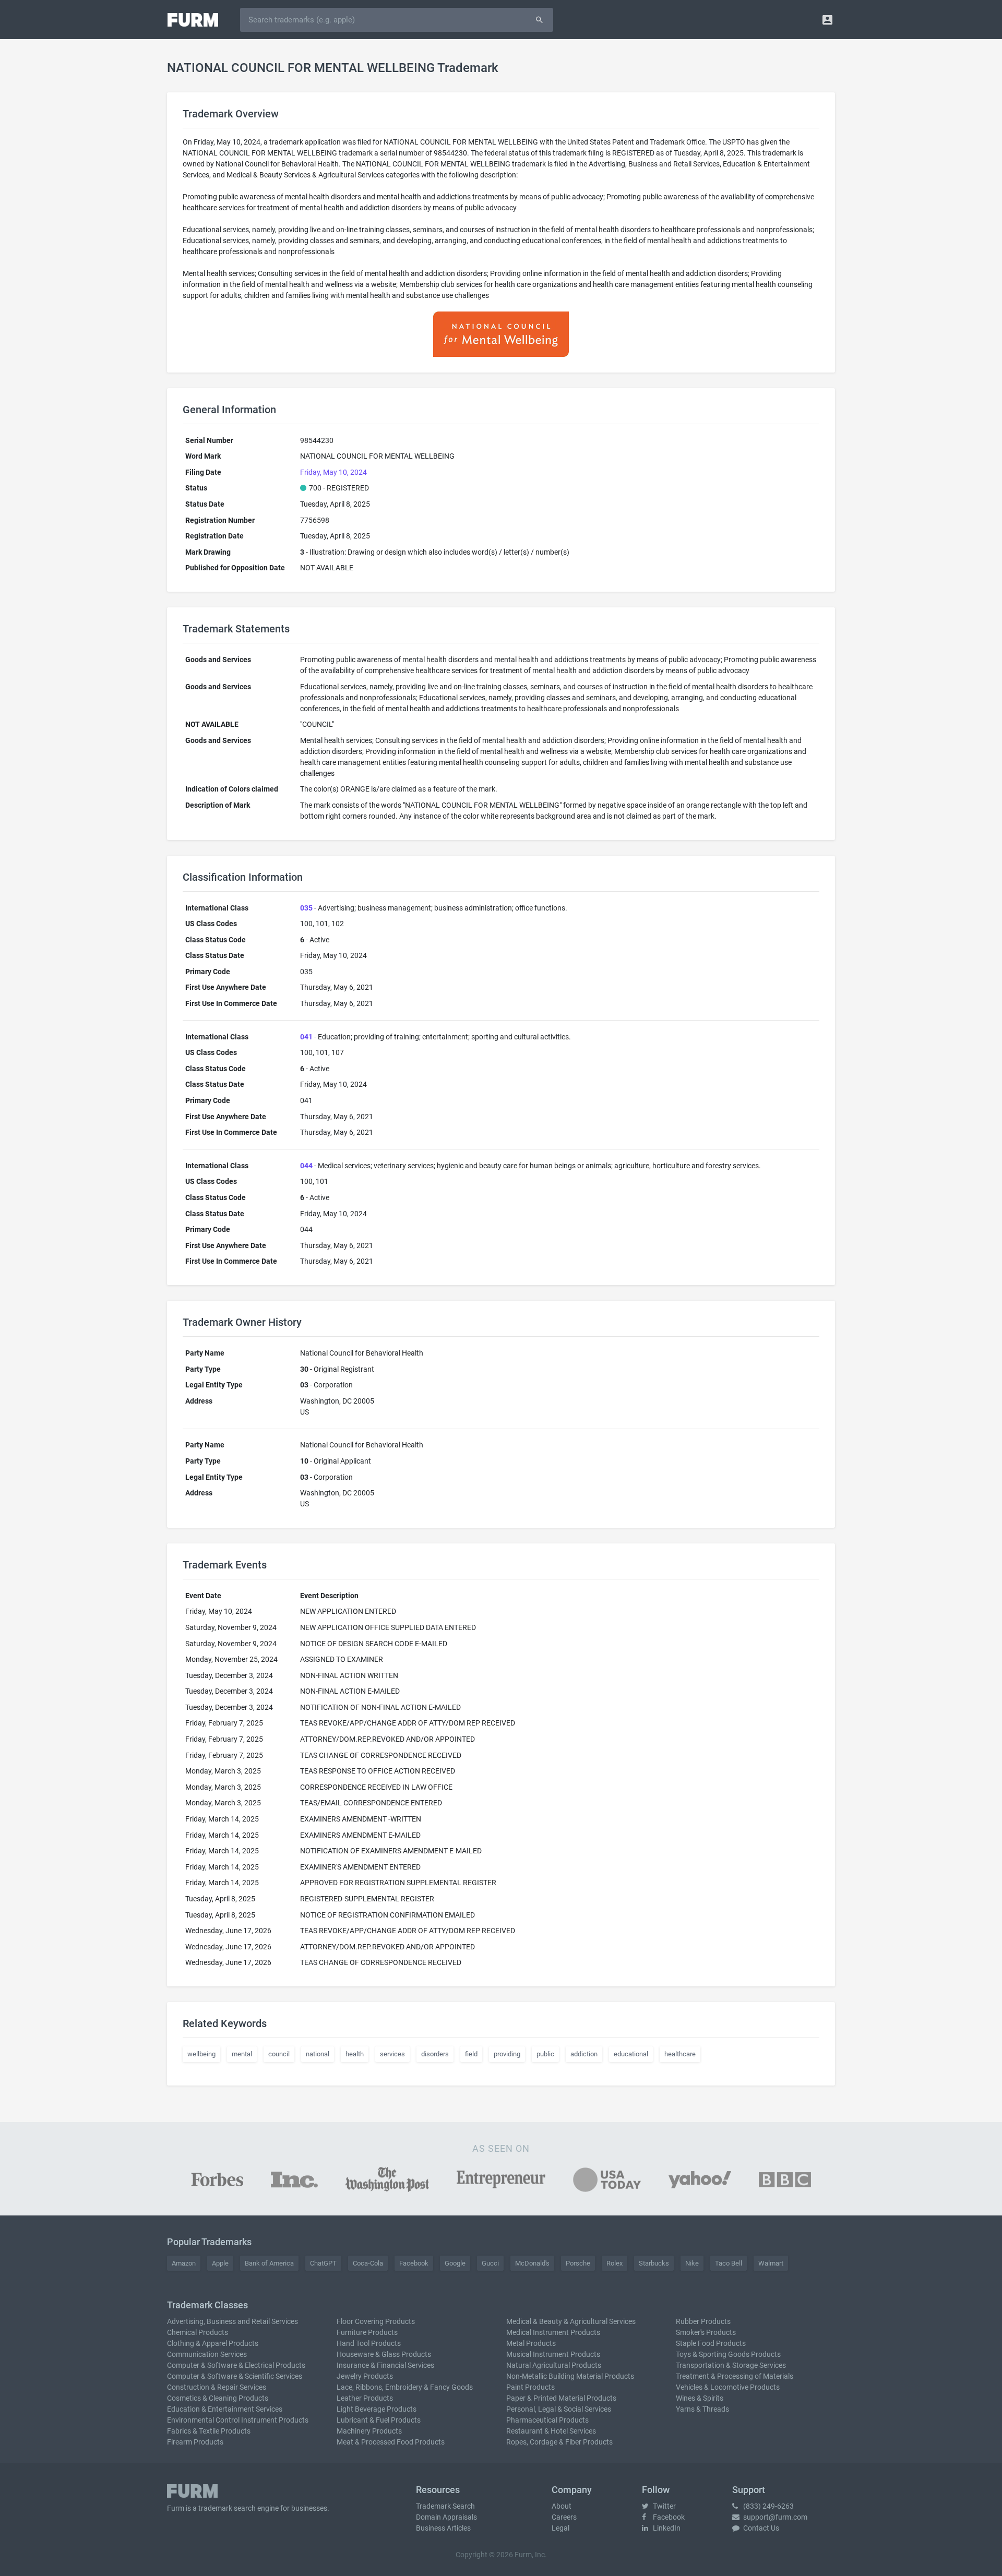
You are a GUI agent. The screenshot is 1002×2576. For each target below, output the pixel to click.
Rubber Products (703, 2321)
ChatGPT (323, 2263)
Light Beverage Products (377, 2409)
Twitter (664, 2506)
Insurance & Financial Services (385, 2365)
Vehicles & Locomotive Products (728, 2387)
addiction (584, 2054)
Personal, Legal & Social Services (559, 2409)
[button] (827, 20)
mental (242, 2054)
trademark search (227, 2508)
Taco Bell (729, 2263)
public (545, 2054)
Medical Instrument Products (553, 2332)
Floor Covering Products (376, 2321)
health (355, 2054)
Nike (692, 2263)
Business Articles (443, 2528)
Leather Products (365, 2398)
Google (455, 2263)
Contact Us (760, 2528)
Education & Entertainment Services (225, 2409)
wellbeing (201, 2054)
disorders (435, 2054)
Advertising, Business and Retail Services (232, 2321)
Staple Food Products (711, 2343)
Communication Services (207, 2354)
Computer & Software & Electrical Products (236, 2365)
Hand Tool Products (369, 2343)
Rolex (615, 2263)
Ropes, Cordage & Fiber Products (559, 2442)
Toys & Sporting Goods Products (728, 2354)
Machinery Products (369, 2431)
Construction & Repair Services (217, 2387)
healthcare (680, 2054)
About (562, 2506)
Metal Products (531, 2343)
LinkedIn (666, 2528)
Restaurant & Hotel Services (551, 2431)
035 (306, 908)
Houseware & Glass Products (384, 2354)
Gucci (490, 2263)
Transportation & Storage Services (731, 2365)
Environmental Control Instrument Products (238, 2420)
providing (507, 2054)
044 (306, 1166)
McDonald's (532, 2263)
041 (306, 1037)
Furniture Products (367, 2332)
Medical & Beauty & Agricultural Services (571, 2321)
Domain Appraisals (446, 2517)
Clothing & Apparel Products (213, 2343)
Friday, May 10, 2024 (333, 472)
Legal (560, 2528)
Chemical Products (198, 2332)
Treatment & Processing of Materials (735, 2376)
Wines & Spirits (700, 2398)
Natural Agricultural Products (554, 2365)
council (279, 2054)
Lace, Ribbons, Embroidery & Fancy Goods (405, 2387)
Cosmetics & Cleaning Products (218, 2398)
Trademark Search (445, 2506)
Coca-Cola (368, 2263)
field (471, 2054)
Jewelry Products (365, 2376)
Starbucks (654, 2263)
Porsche (578, 2263)
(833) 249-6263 (768, 2506)
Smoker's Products (706, 2332)
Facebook (414, 2263)
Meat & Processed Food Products (391, 2442)
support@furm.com (774, 2517)
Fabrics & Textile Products (209, 2431)
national (318, 2054)
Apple (220, 2263)
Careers (564, 2517)
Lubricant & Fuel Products (379, 2420)
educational (631, 2054)
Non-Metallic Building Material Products (570, 2376)
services (392, 2054)
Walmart (771, 2263)
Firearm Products (195, 2442)
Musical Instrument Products (553, 2354)
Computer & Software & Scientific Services (235, 2376)
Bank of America (269, 2263)
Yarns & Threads (702, 2409)
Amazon (184, 2263)
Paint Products (530, 2387)
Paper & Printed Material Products (561, 2398)
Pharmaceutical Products (547, 2420)
